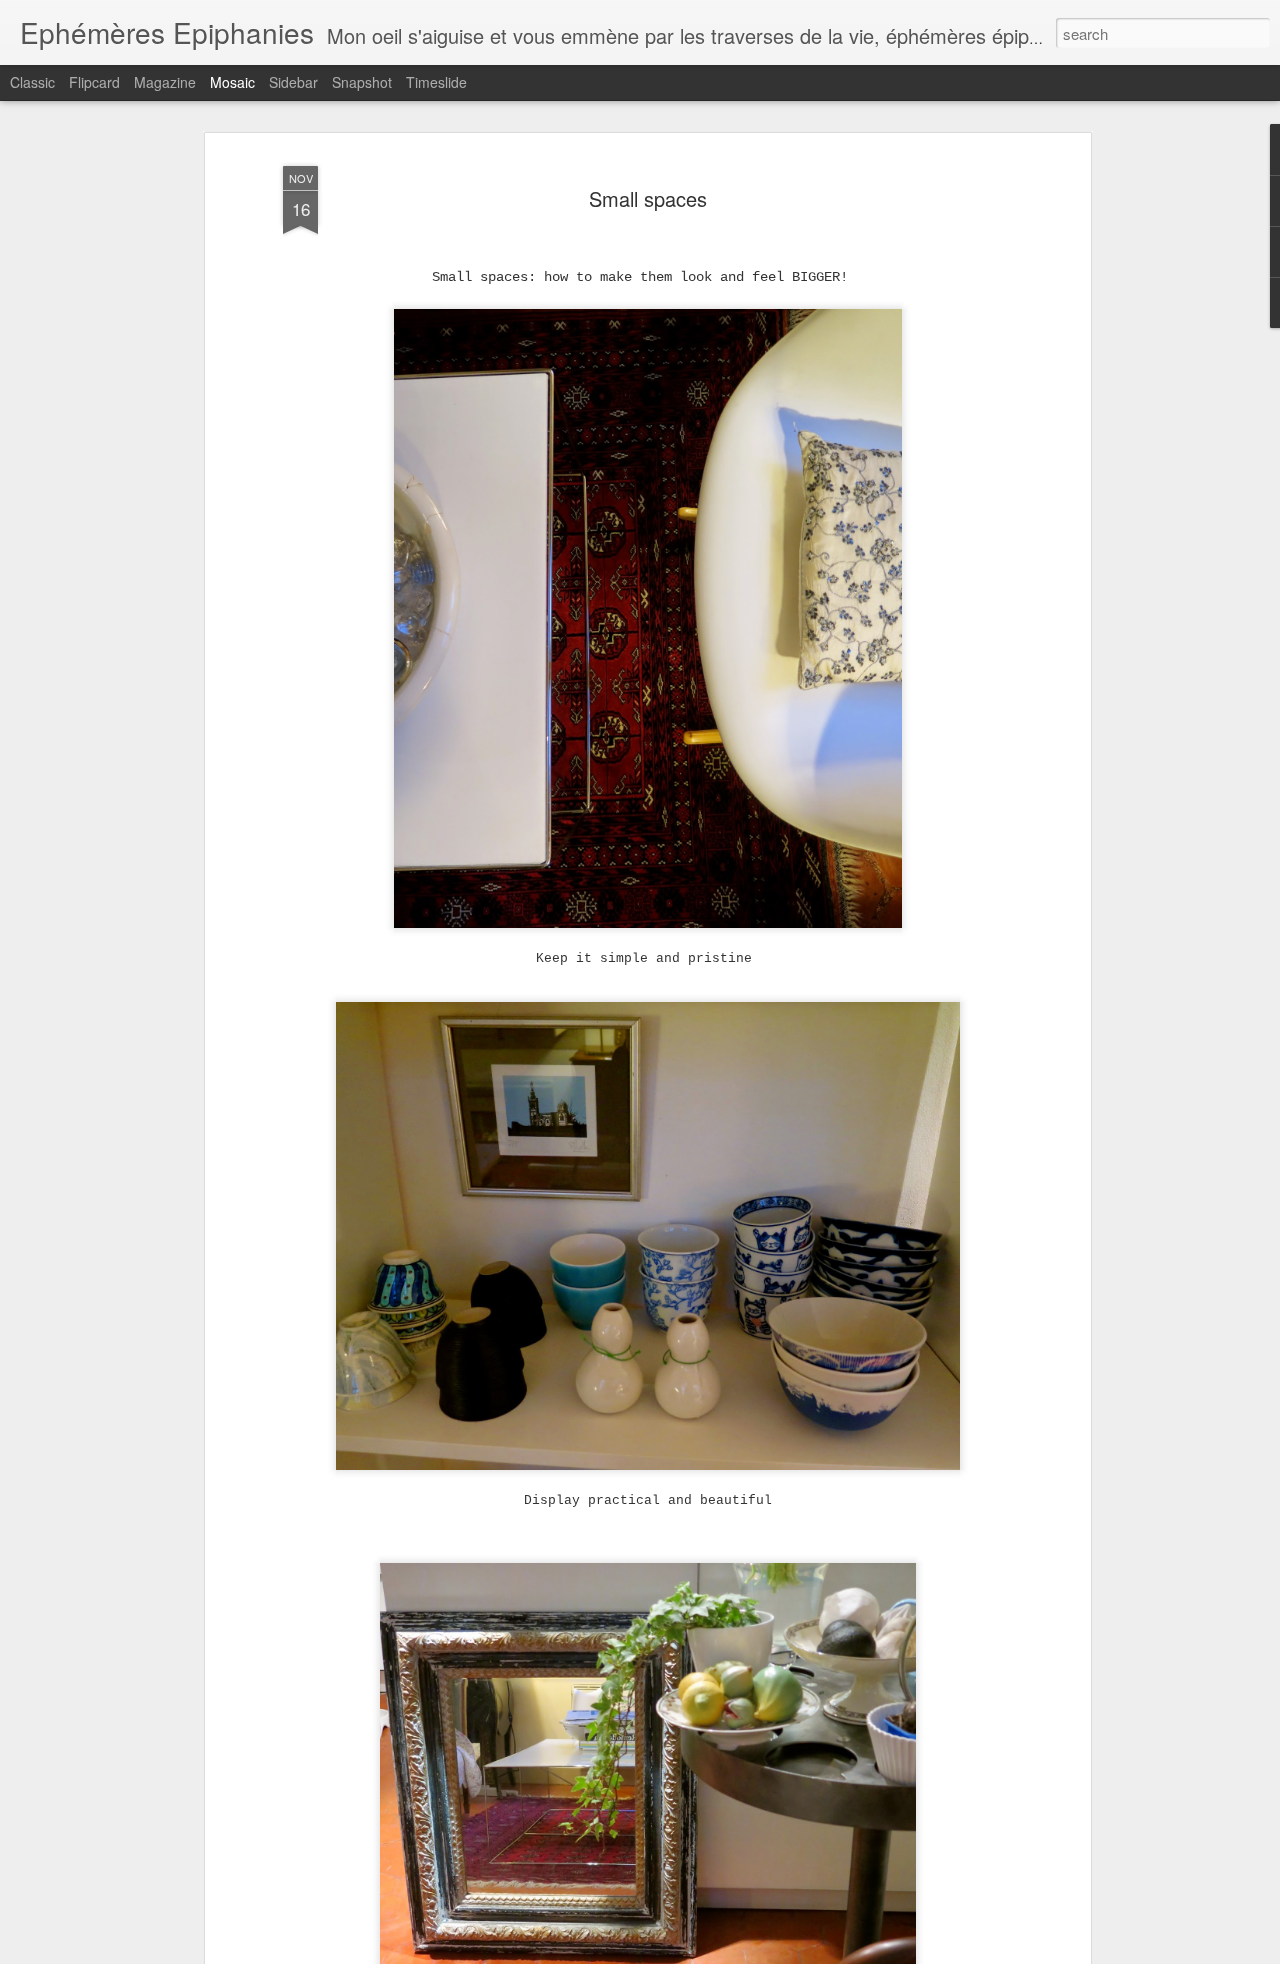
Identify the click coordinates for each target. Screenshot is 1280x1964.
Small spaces (648, 198)
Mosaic (232, 82)
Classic (32, 82)
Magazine (165, 82)
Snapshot (362, 82)
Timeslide (436, 82)
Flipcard (94, 82)
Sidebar (293, 82)
